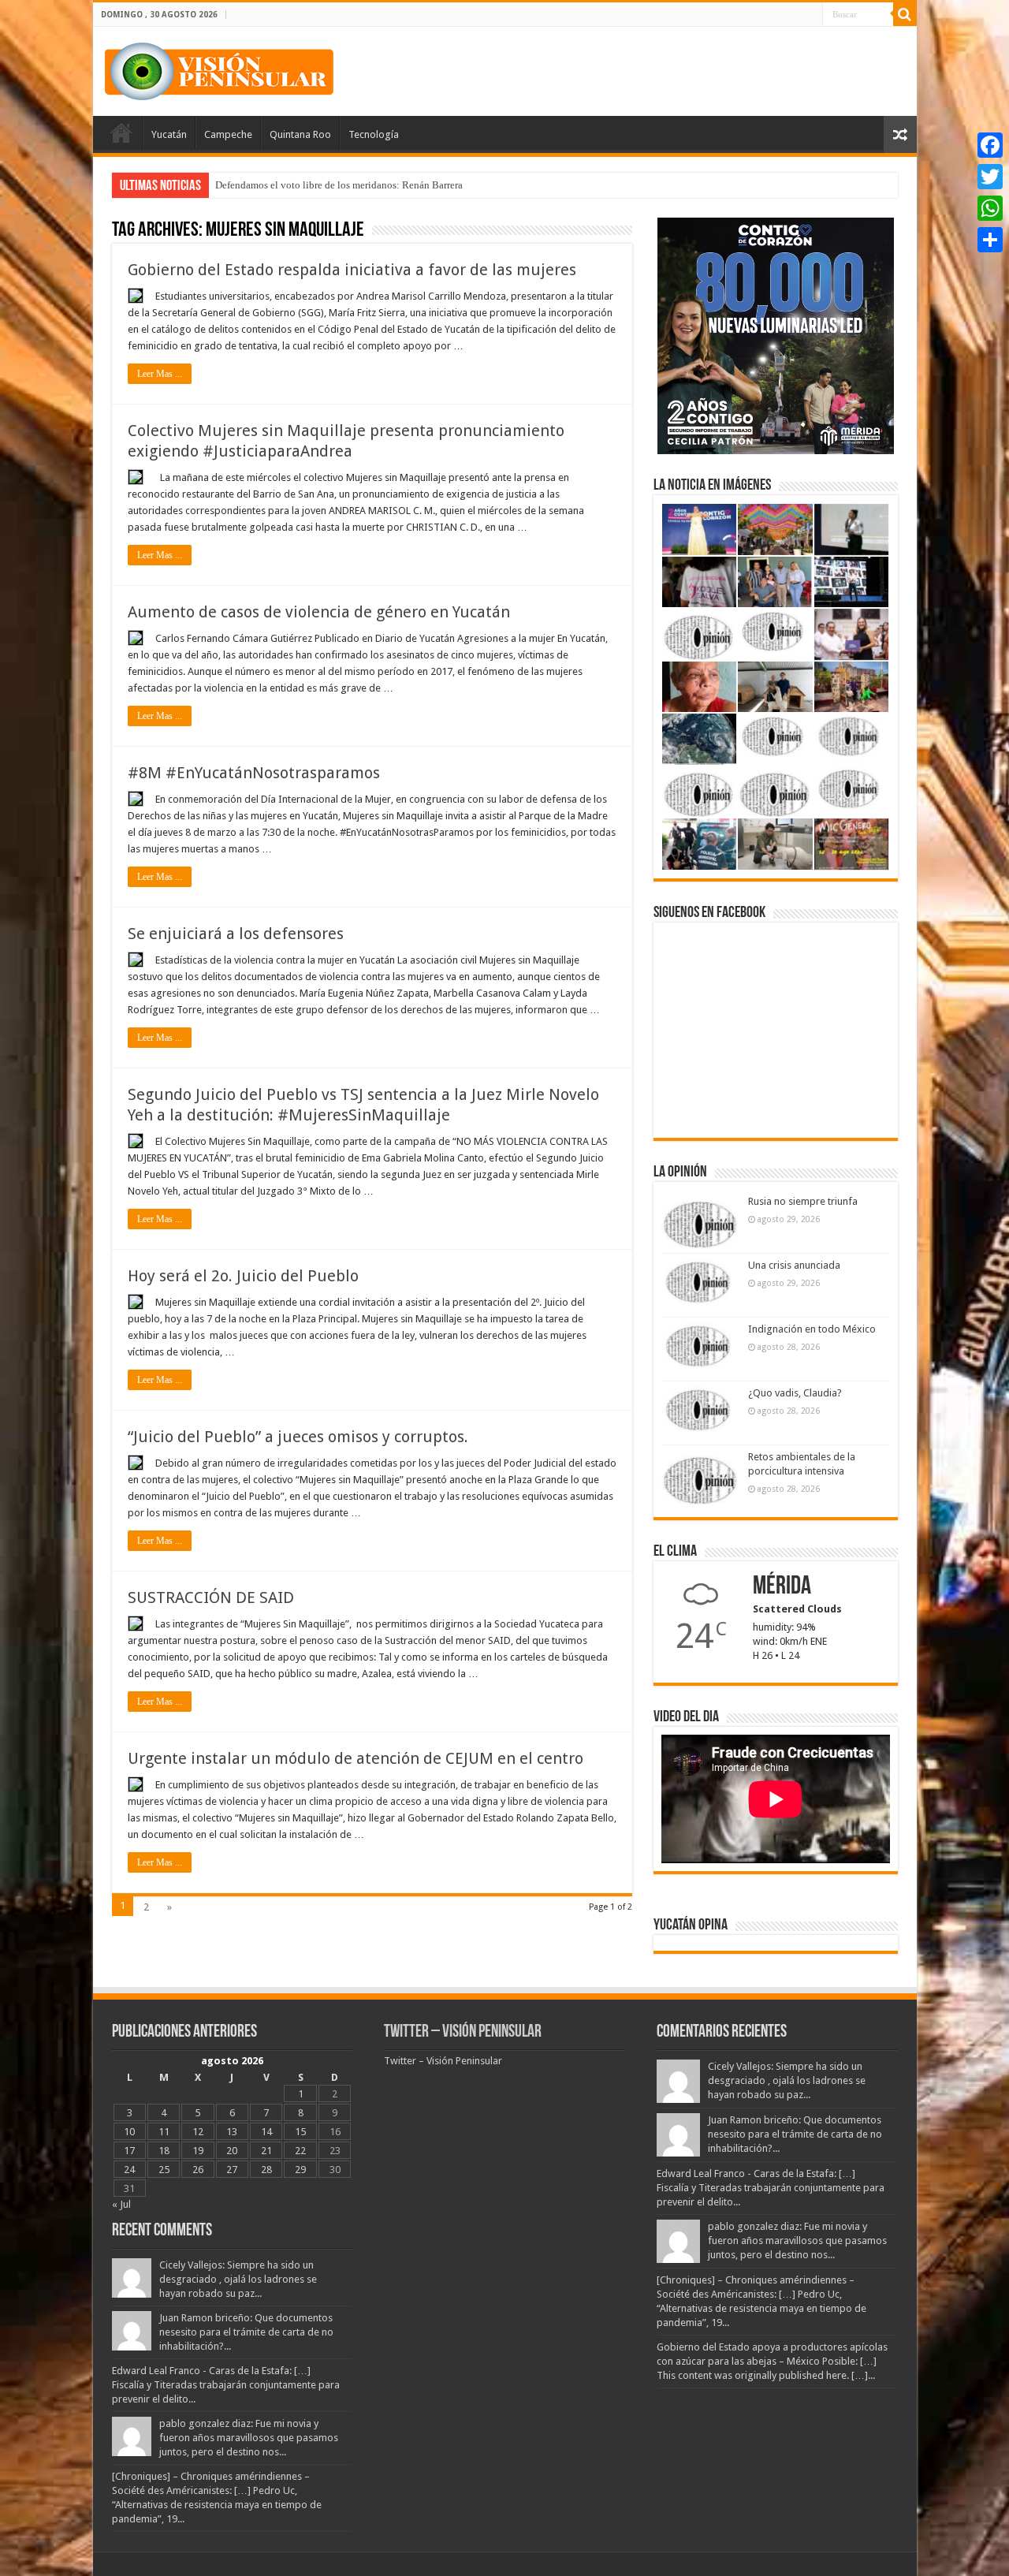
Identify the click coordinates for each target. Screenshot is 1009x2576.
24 (129, 2170)
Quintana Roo (300, 134)
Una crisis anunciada (794, 1265)
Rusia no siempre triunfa (803, 1201)
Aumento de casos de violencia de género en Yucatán (319, 612)
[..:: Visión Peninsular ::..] (219, 69)
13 (232, 2132)
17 (129, 2151)
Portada (121, 132)
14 (266, 2132)
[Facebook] (990, 145)
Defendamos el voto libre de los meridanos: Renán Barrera (339, 185)
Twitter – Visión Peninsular (463, 2032)
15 (300, 2132)
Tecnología (374, 134)
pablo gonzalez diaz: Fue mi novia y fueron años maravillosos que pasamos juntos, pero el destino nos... (249, 2438)
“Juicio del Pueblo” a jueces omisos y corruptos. (298, 1437)
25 (164, 2170)
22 (300, 2151)
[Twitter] (990, 177)
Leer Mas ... (160, 374)
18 (164, 2151)
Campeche (228, 134)
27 (232, 2170)
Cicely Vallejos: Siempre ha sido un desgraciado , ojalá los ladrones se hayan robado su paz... (238, 2279)
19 (198, 2151)
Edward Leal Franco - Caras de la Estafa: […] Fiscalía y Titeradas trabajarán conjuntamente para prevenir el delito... (226, 2385)
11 (164, 2132)
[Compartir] (990, 240)
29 (300, 2170)
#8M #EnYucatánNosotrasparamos (254, 773)
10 (129, 2132)
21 (266, 2151)
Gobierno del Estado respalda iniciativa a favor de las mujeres (352, 270)
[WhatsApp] (990, 208)
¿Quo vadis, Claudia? (795, 1393)
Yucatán (169, 134)
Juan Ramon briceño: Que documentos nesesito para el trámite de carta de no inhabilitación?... (246, 2332)
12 (198, 2132)
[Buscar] (905, 14)
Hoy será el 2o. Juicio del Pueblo (243, 1276)
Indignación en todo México (812, 1329)
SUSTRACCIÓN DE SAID (211, 1597)
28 (266, 2170)
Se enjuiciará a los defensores (236, 934)
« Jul (121, 2204)
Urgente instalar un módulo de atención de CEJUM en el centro (356, 1758)
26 (198, 2170)
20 (232, 2151)
